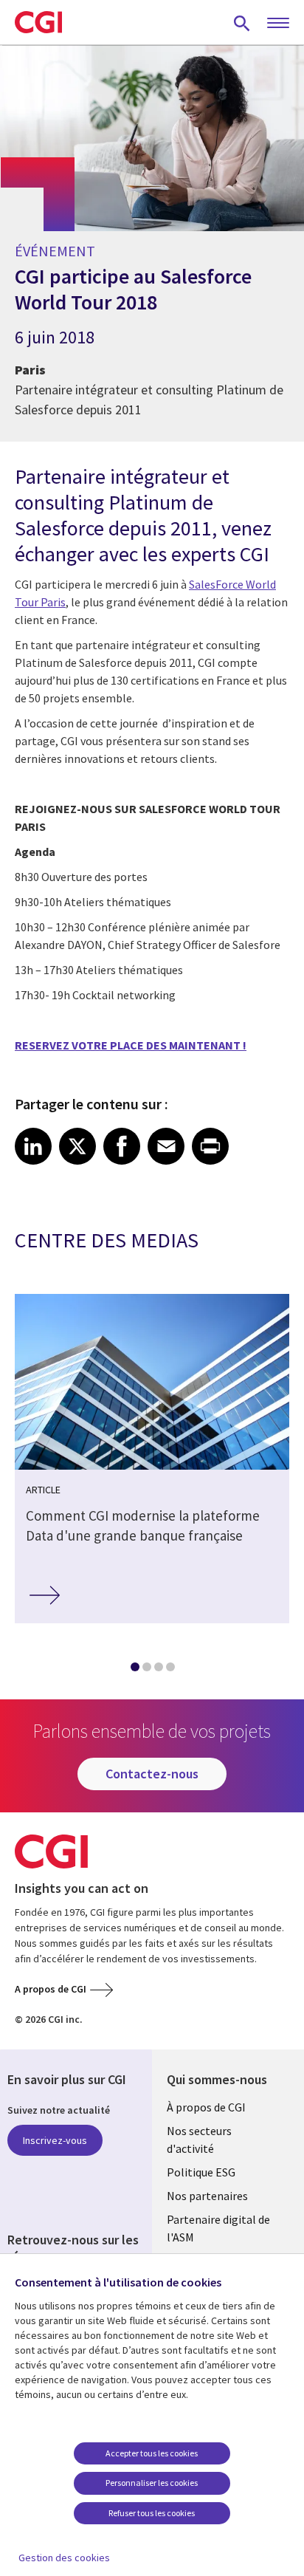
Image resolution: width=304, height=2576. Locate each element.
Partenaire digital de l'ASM (218, 2228)
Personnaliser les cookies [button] (152, 2483)
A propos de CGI (51, 1989)
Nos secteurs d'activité (199, 2140)
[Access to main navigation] (278, 24)
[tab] (134, 1670)
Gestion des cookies (64, 2558)
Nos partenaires (207, 2196)
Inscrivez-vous (55, 2140)
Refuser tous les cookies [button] (152, 2513)
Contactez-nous (152, 1774)
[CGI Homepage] (38, 22)
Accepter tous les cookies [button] (152, 2453)
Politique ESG (201, 2172)
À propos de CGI (206, 2107)
